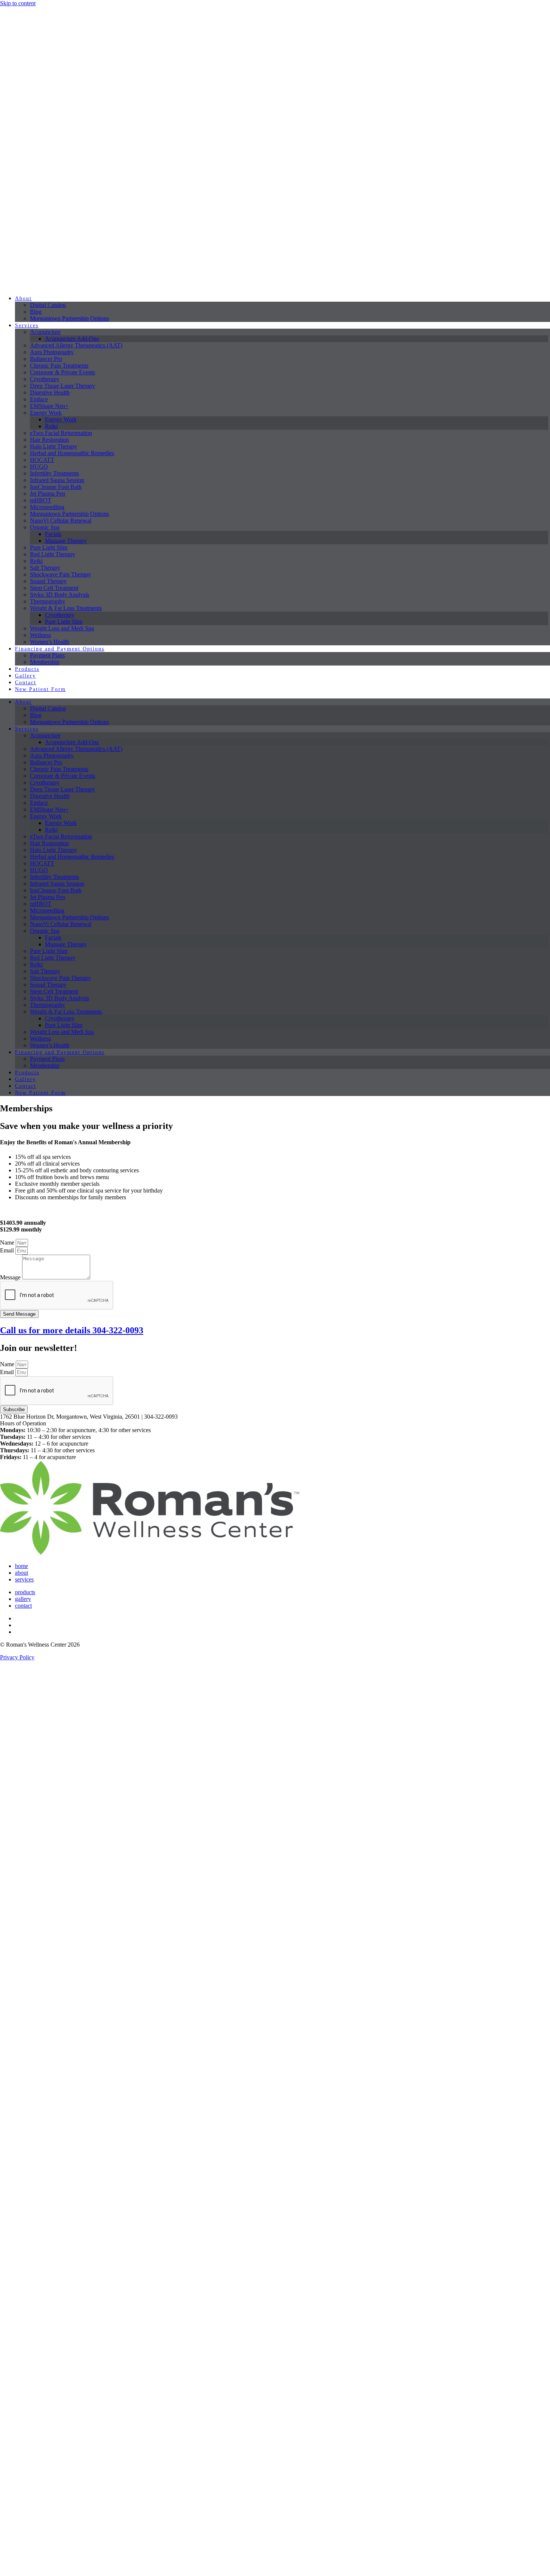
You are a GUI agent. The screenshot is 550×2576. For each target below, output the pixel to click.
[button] (275, 1424)
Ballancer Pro (46, 359)
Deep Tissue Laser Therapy (62, 386)
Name (8, 1243)
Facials (53, 534)
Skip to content (18, 3)
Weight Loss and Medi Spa (62, 628)
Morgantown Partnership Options (69, 318)
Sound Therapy (48, 581)
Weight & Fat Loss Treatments (66, 608)
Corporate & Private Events (62, 372)
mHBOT (41, 500)
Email (8, 1250)
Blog (36, 312)
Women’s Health (50, 642)
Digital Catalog (48, 305)
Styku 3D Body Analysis (59, 595)
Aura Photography (52, 352)
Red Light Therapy (53, 554)
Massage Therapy (66, 541)
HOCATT (42, 460)
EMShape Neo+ (49, 406)
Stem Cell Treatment (54, 588)
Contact (26, 683)
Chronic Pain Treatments (59, 366)
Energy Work (46, 413)
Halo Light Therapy (54, 446)
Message (11, 1277)
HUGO (39, 467)
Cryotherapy (45, 379)
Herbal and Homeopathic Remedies (72, 453)
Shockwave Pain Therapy (60, 574)
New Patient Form (40, 689)
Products (27, 669)
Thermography (48, 601)
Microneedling (47, 507)
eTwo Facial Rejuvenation (61, 433)
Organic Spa (45, 527)
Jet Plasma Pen (48, 494)
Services (27, 325)
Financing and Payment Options (60, 649)
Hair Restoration (49, 440)
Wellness (40, 635)
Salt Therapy (45, 568)
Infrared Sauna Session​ (57, 480)
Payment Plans (47, 655)
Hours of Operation (23, 1423)
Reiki (51, 426)
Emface (39, 399)
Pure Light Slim (49, 547)
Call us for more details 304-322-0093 (72, 1330)
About (23, 299)
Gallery (25, 676)
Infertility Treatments (54, 473)
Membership (45, 662)
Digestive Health (50, 392)
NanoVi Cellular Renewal (61, 520)
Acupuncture (45, 332)
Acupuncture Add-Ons (72, 339)
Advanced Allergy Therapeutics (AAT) (76, 345)
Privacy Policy (17, 1657)
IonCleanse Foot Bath (56, 487)
